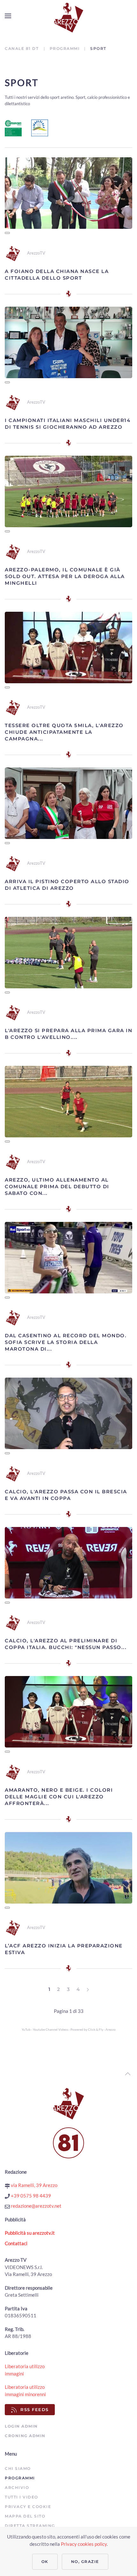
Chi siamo (18, 2468)
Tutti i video (22, 2497)
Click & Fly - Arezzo (102, 2029)
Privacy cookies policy (84, 2544)
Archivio (17, 2487)
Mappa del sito (25, 2516)
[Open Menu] (8, 16)
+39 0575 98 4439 (30, 2196)
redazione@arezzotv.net (36, 2206)
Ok (45, 2562)
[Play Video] (7, 233)
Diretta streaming (30, 2526)
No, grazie (85, 2562)
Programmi (65, 48)
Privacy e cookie (28, 2507)
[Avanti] (88, 1990)
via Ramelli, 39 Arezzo (34, 2185)
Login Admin (21, 2426)
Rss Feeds (35, 2409)
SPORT (22, 82)
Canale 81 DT (22, 48)
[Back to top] (128, 2074)
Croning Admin (25, 2436)
